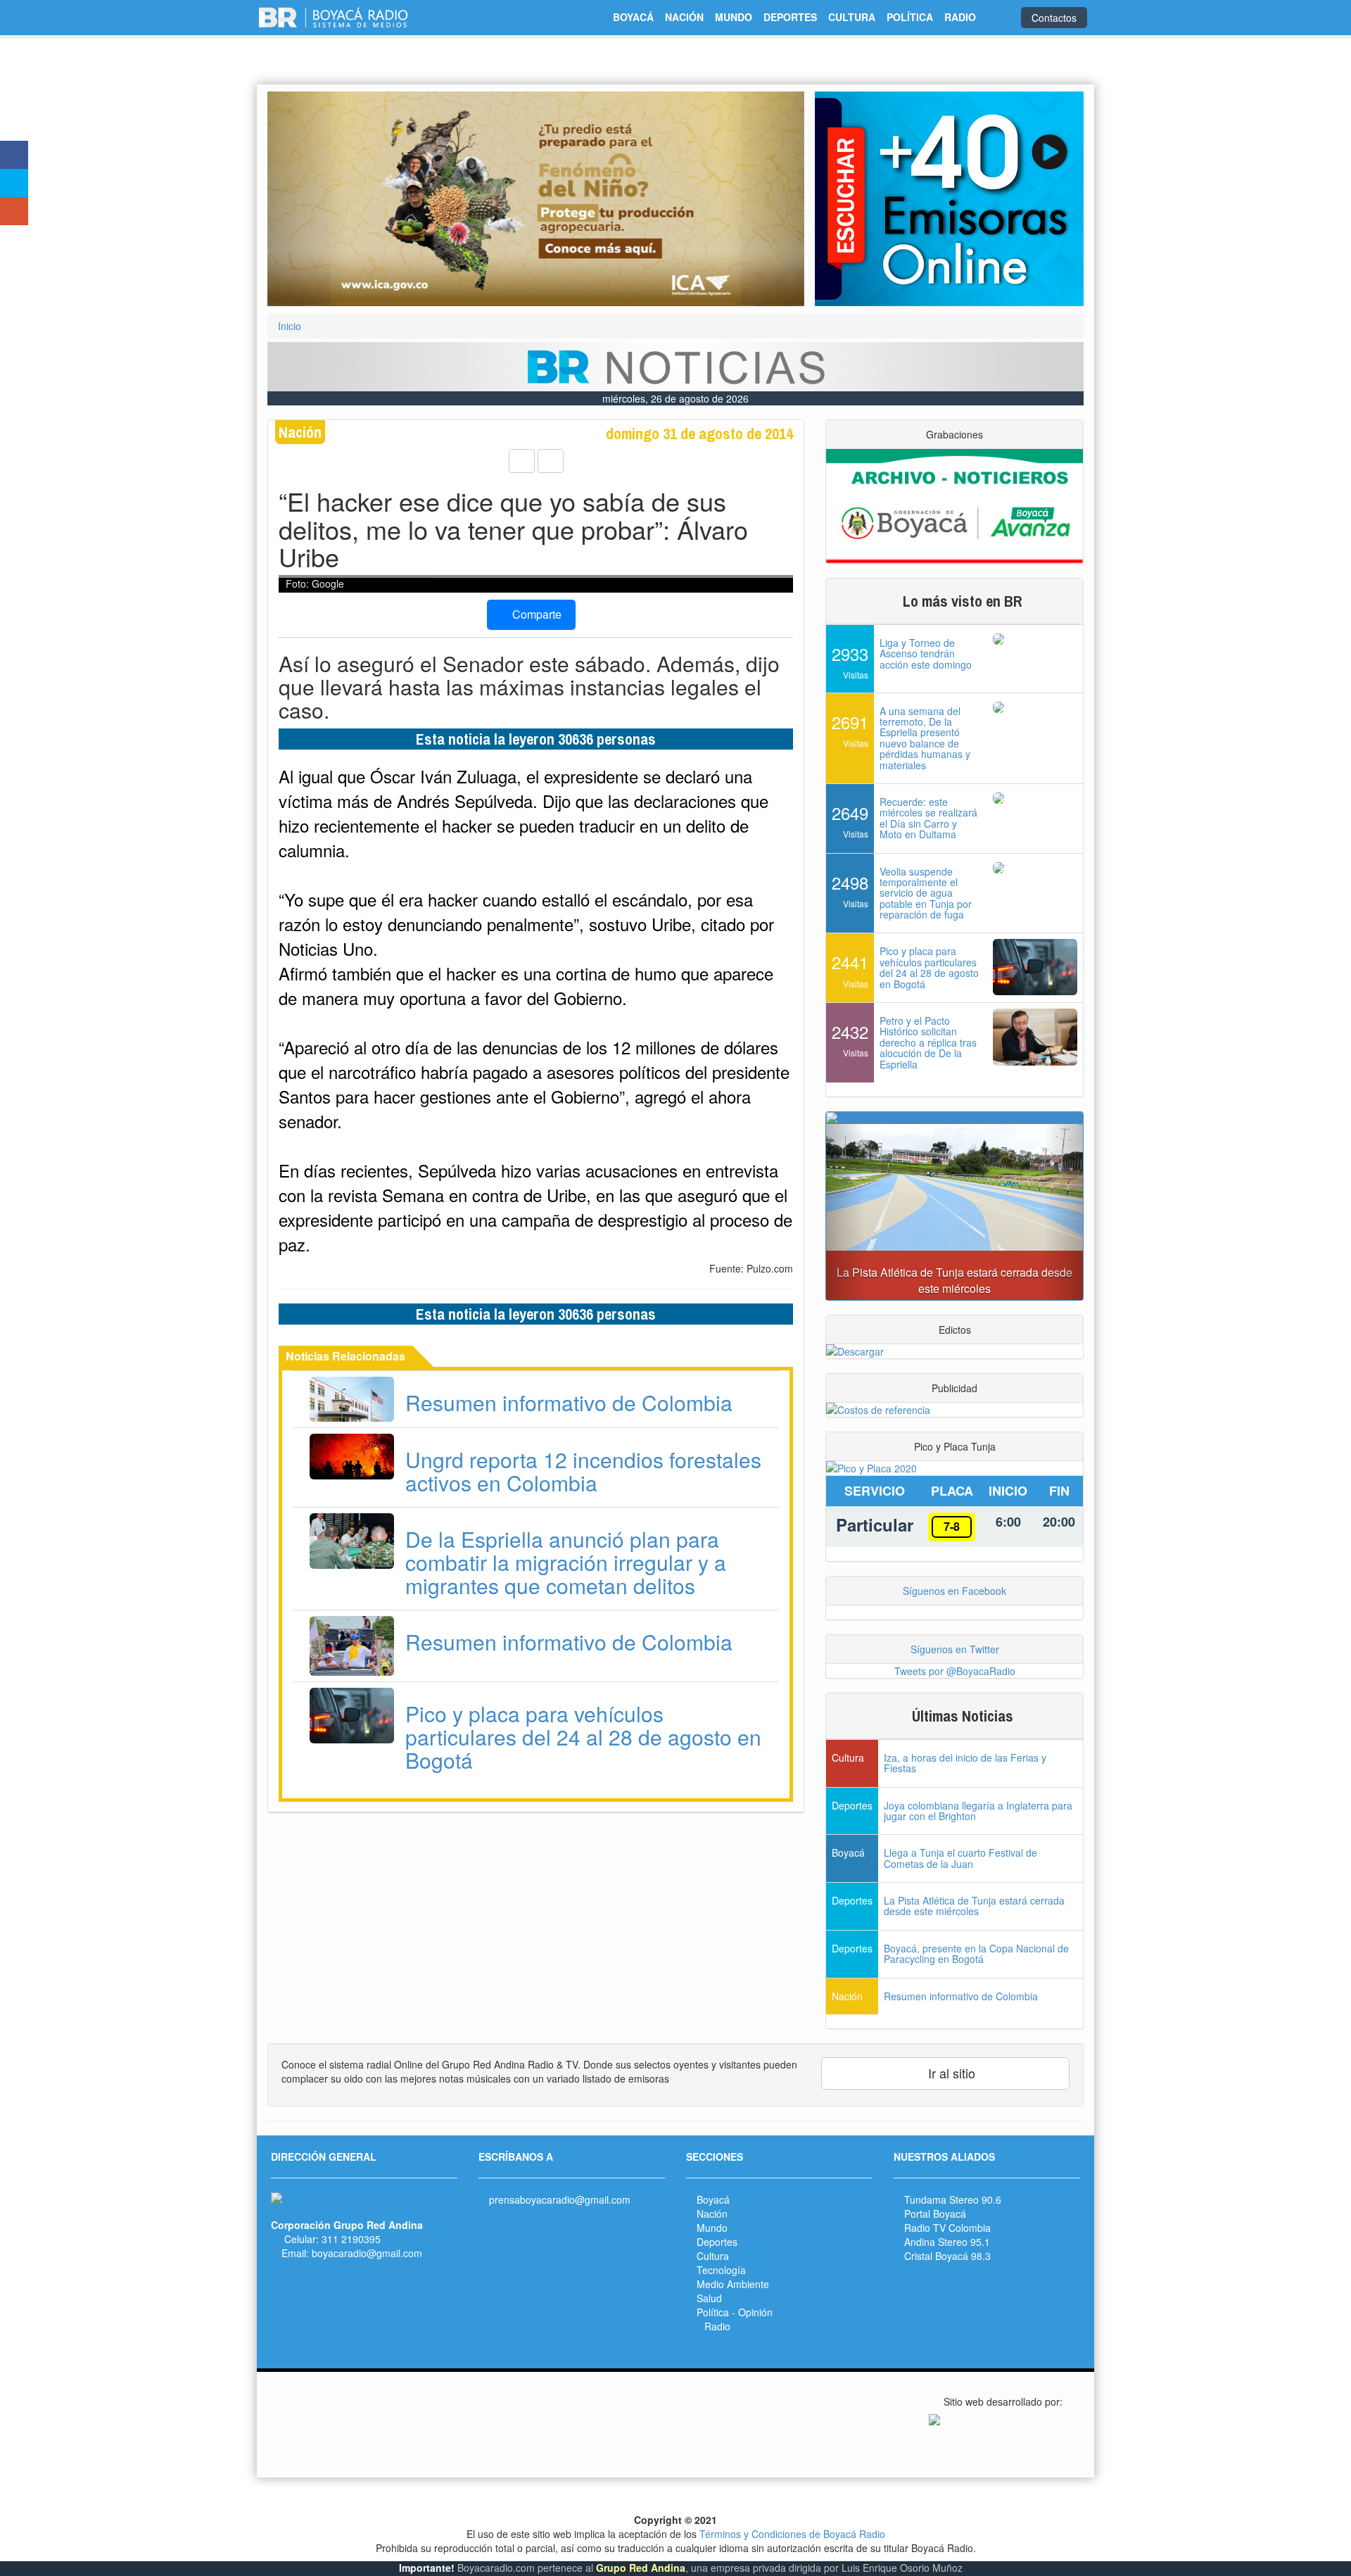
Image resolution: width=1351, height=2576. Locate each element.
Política (713, 2312)
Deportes (717, 2242)
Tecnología (721, 2270)
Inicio (290, 326)
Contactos (1054, 18)
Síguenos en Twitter (955, 1649)
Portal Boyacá (935, 2214)
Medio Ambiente (733, 2284)
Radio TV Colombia (947, 2228)
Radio (717, 2326)
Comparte (535, 614)
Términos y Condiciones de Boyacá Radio (792, 2534)
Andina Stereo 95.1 (947, 2242)
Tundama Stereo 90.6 (953, 2199)
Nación (712, 2214)
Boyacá (713, 2199)
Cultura (713, 2256)
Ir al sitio (950, 2073)
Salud (709, 2298)
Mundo (712, 2228)
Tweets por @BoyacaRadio (955, 1671)
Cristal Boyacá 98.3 (947, 2256)
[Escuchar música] (949, 199)
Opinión (755, 2312)
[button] (307, 199)
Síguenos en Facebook (954, 1591)
